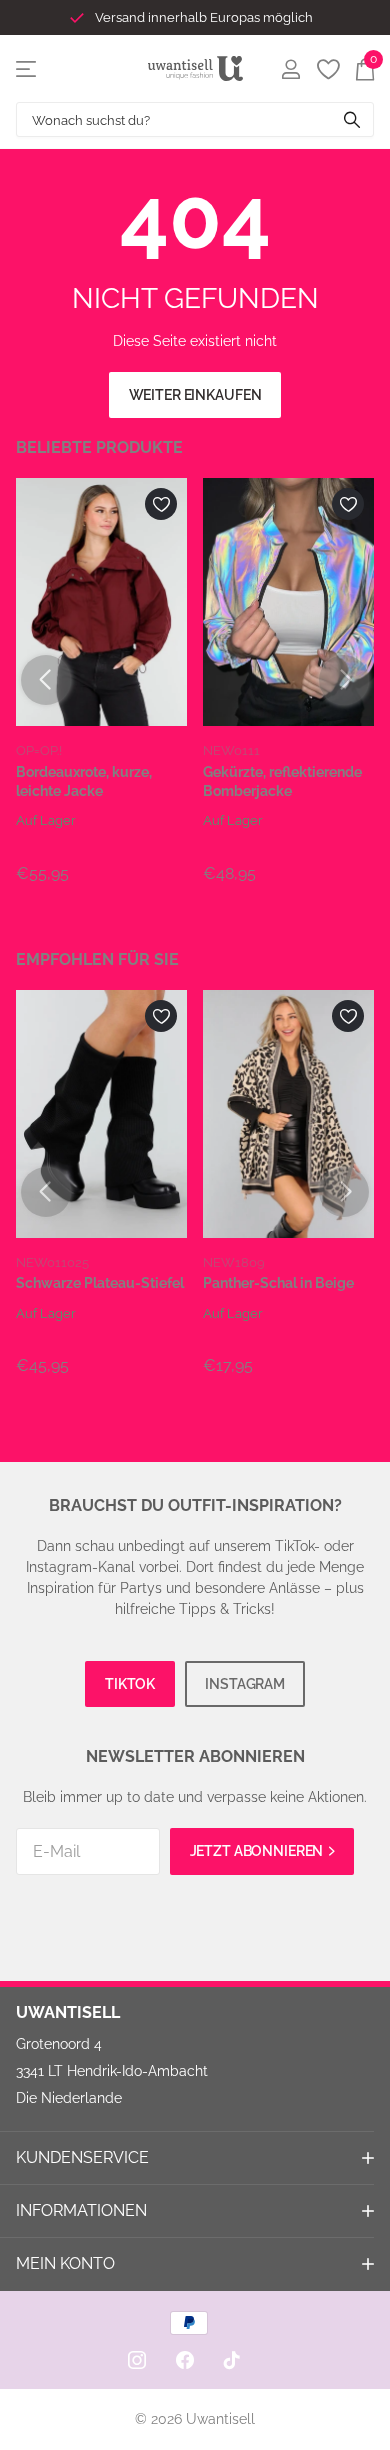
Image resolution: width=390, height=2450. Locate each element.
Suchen (352, 119)
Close (195, 2158)
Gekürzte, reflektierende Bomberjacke (282, 781)
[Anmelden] (290, 69)
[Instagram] (137, 2360)
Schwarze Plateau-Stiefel (100, 1283)
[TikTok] (232, 2360)
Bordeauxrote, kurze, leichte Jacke (84, 781)
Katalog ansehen (27, 68)
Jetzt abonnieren (258, 1851)
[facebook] (185, 2360)
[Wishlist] (327, 69)
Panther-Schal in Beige (278, 1283)
